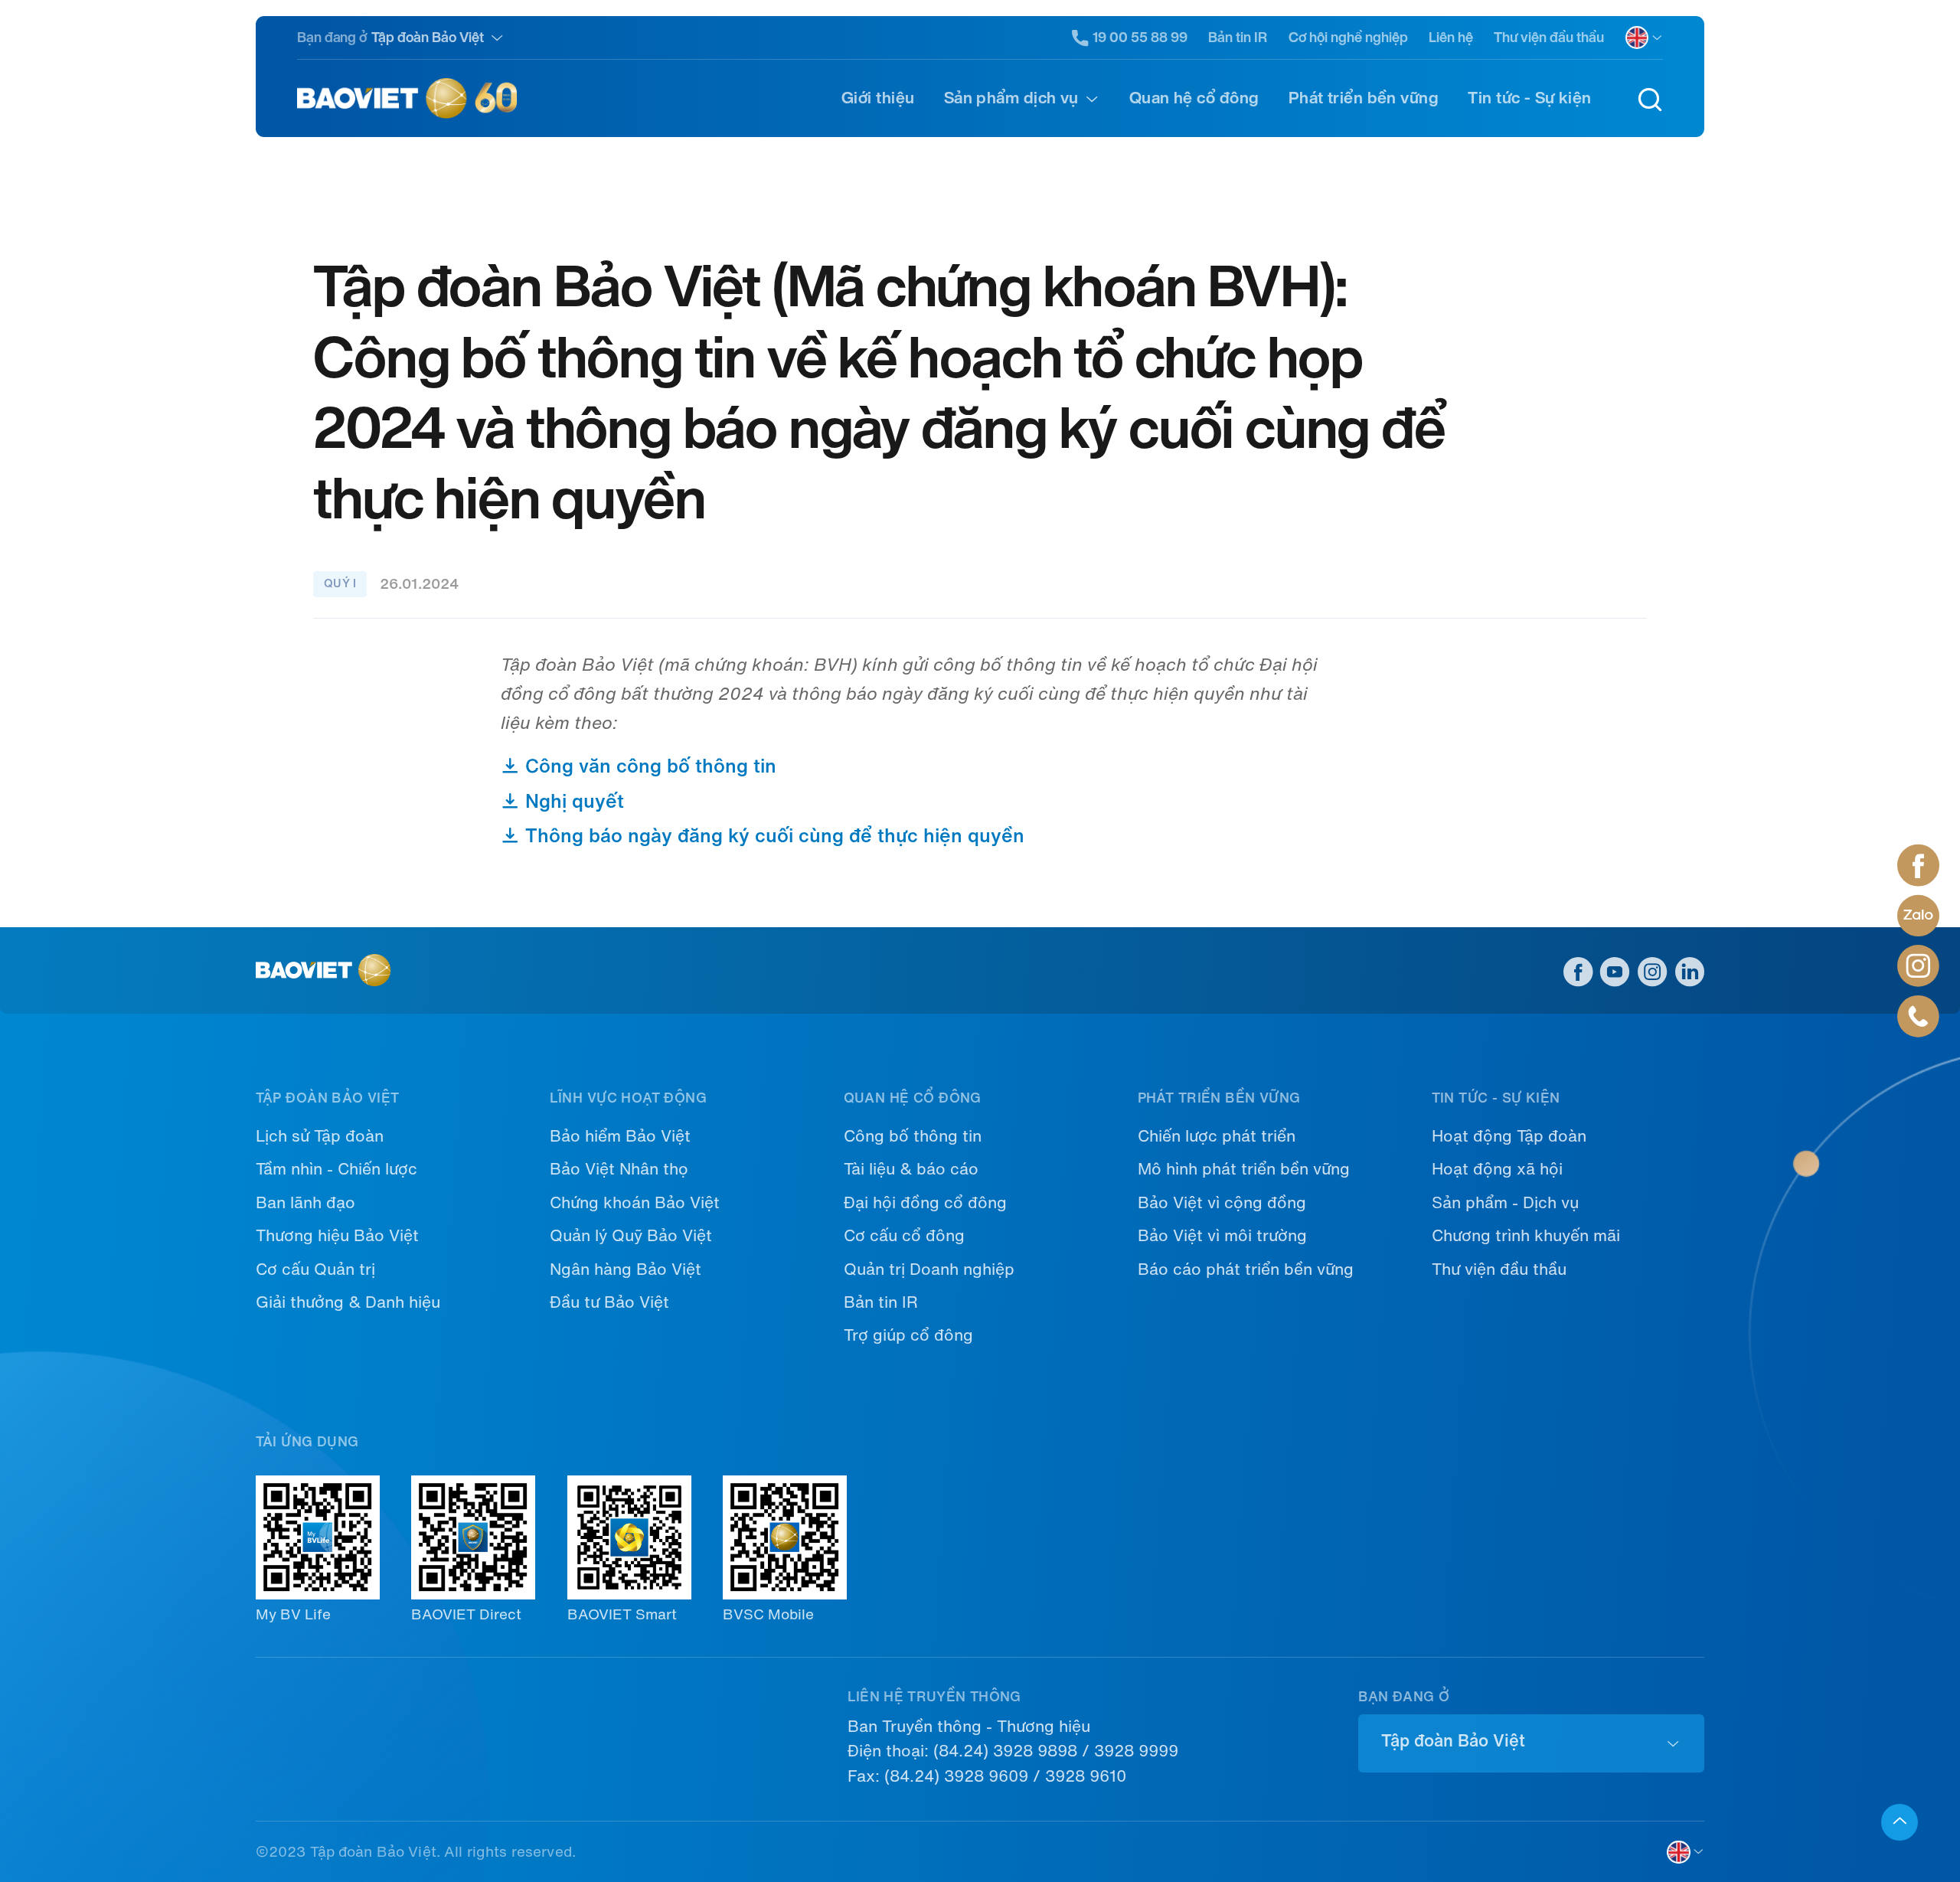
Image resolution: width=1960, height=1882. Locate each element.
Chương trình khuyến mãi (1526, 1236)
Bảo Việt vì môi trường (1222, 1236)
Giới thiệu (878, 98)
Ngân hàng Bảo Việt (626, 1269)
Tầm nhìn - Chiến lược (336, 1169)
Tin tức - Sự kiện (1529, 98)
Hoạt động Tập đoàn (1509, 1136)
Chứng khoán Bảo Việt (635, 1203)
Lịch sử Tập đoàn (320, 1136)
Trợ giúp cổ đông (908, 1335)
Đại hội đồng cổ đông (925, 1203)
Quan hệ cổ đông (1194, 98)
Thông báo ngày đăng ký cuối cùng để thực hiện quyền (772, 836)
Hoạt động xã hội (1497, 1169)
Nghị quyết (572, 801)
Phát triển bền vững (1364, 98)
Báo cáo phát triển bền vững (1246, 1269)
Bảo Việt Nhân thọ (619, 1169)
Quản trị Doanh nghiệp (929, 1269)
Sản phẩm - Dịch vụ (1505, 1203)
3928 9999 (1136, 1751)
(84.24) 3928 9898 (1005, 1751)
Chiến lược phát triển (1217, 1136)
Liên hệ (1451, 37)
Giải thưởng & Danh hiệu (348, 1302)
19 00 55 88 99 (1140, 37)
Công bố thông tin (913, 1136)
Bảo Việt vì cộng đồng (1222, 1203)
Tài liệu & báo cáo (911, 1169)
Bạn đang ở (332, 37)
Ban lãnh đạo (305, 1203)
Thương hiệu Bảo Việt (337, 1236)
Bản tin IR (1238, 37)
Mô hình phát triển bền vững (1244, 1169)
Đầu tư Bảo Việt (609, 1302)
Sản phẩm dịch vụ (1011, 98)
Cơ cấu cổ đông (904, 1236)
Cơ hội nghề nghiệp (1348, 37)
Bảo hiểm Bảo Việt (620, 1136)
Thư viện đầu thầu (1549, 37)
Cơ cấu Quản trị (315, 1269)
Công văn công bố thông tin (648, 766)
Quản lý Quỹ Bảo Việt (631, 1236)
